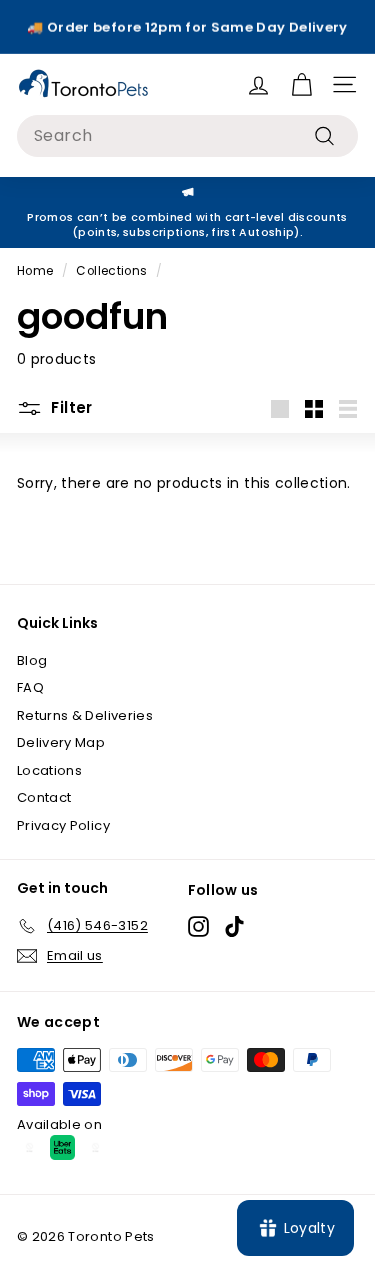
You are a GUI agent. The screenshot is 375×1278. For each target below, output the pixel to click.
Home (35, 271)
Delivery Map (61, 742)
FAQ (30, 687)
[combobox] (187, 136)
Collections (111, 271)
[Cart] (301, 84)
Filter (70, 407)
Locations (49, 770)
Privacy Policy (63, 825)
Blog (32, 660)
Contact (44, 797)
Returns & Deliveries (85, 715)
